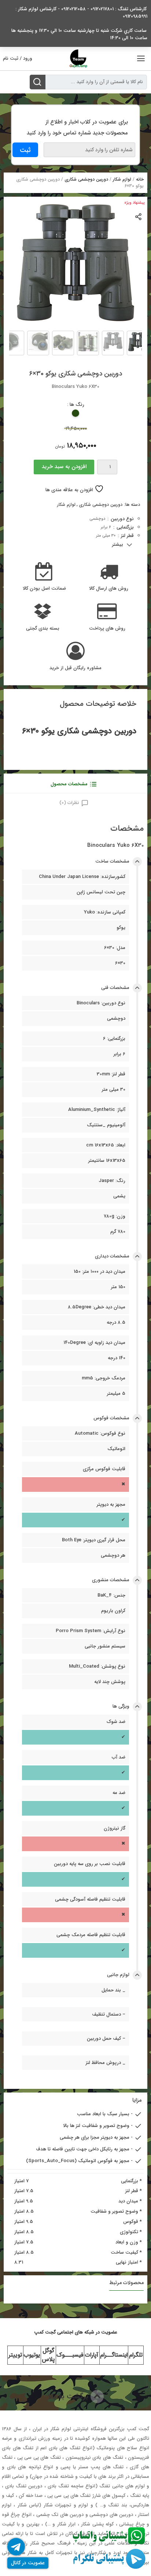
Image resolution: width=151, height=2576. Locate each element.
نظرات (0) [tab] (69, 803)
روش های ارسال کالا (109, 589)
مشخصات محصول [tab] (69, 784)
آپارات (92, 2355)
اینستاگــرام (114, 2355)
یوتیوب (32, 2355)
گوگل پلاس (48, 2355)
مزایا (137, 2100)
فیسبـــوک (70, 2355)
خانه (140, 179)
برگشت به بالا (69, 2396)
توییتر (15, 2355)
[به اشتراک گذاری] (139, 216)
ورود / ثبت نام (18, 58)
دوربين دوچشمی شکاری (86, 179)
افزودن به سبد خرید (64, 467)
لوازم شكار (122, 179)
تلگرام (136, 2355)
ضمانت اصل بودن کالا (44, 589)
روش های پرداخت (107, 629)
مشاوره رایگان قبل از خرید (75, 668)
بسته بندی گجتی (43, 629)
